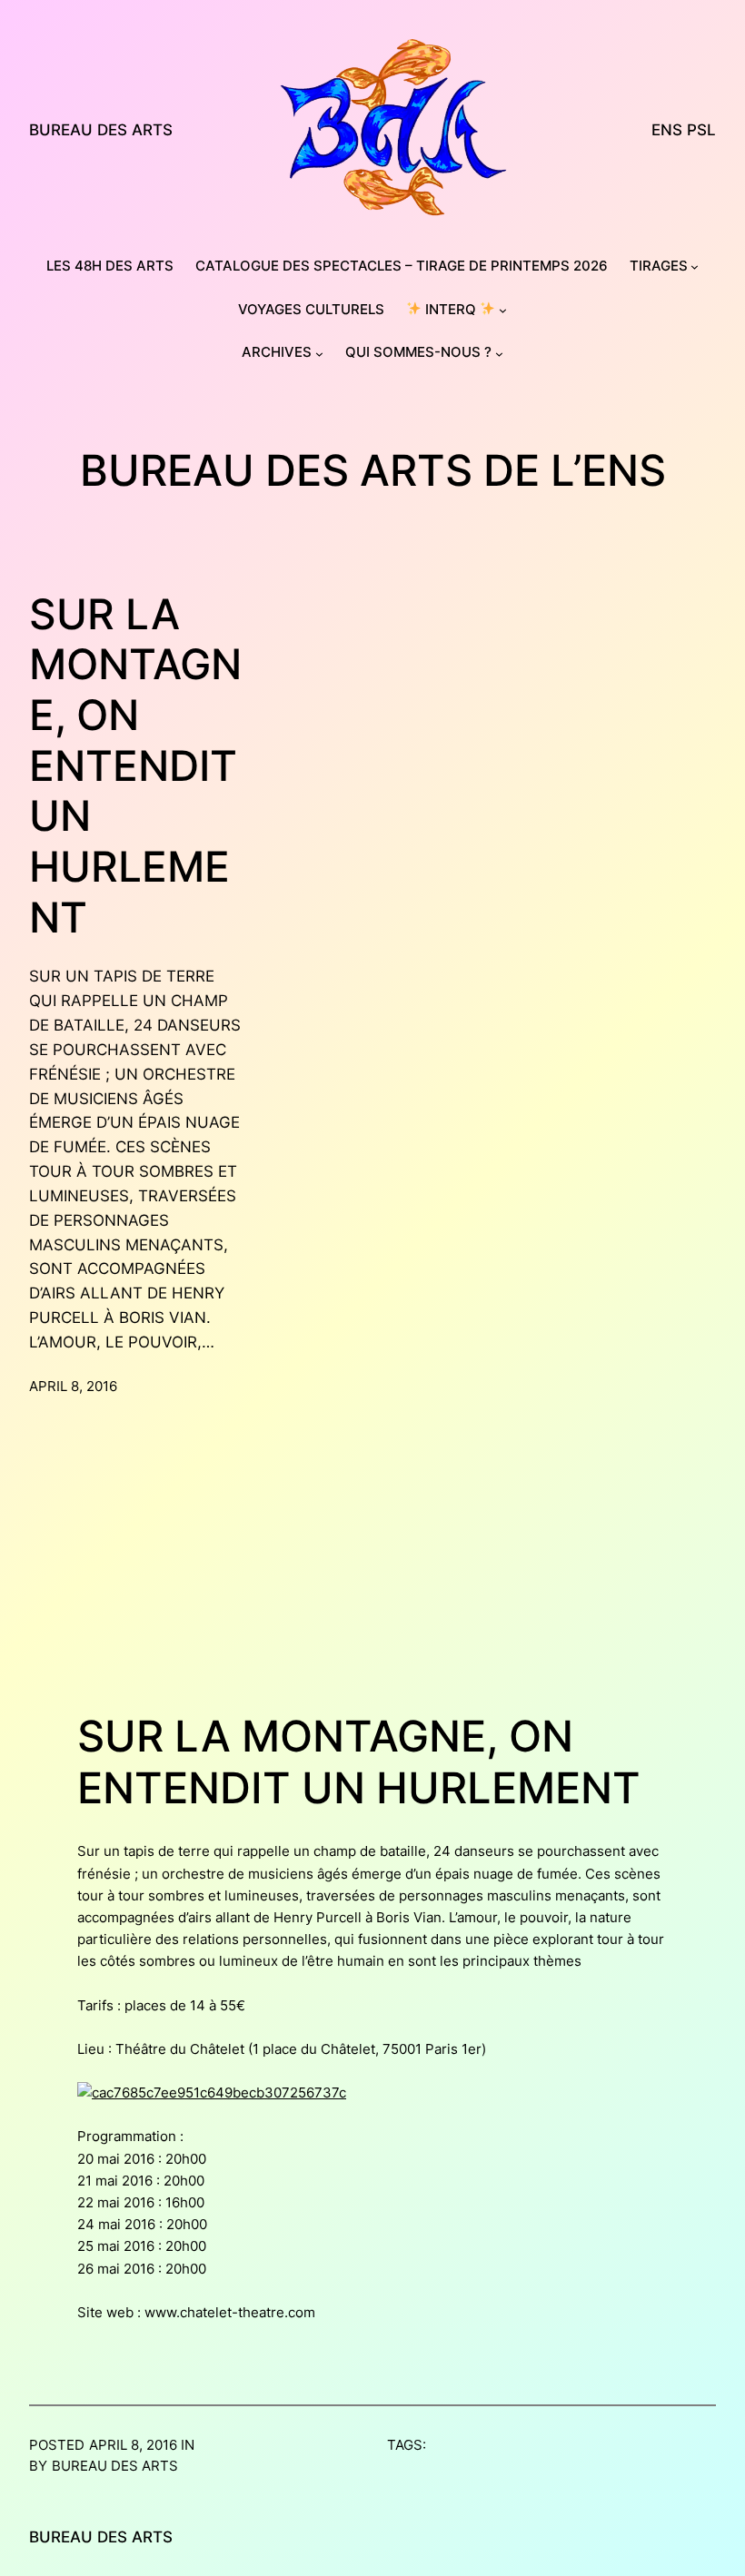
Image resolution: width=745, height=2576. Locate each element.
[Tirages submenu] (695, 266)
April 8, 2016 (73, 1387)
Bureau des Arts (101, 130)
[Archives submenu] (319, 354)
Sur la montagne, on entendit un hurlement (135, 766)
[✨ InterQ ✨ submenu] (503, 310)
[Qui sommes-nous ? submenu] (499, 354)
